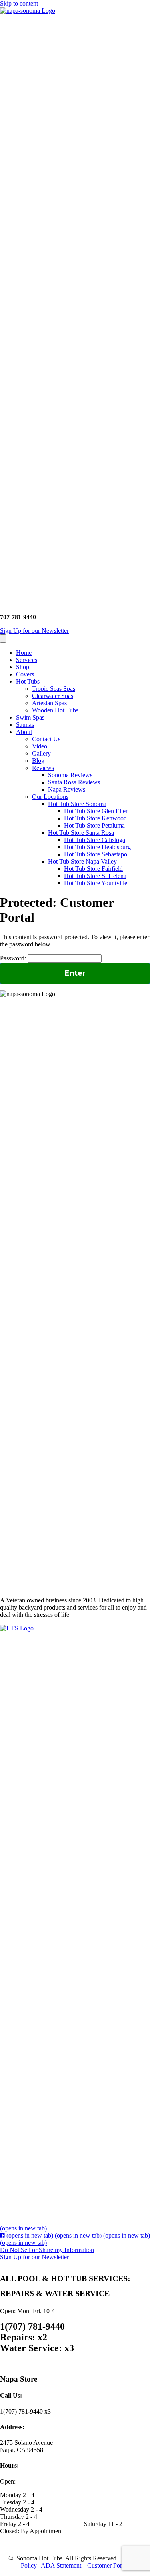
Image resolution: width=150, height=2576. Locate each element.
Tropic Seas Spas (54, 689)
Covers (25, 674)
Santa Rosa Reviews (74, 782)
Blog (38, 761)
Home (24, 653)
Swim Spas (30, 717)
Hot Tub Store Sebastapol (96, 854)
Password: (14, 958)
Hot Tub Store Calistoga (95, 840)
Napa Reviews (67, 789)
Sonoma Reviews (70, 775)
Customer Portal (108, 2565)
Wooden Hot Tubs (55, 710)
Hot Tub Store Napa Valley (82, 861)
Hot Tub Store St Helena (95, 876)
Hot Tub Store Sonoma (77, 804)
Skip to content (19, 3)
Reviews (43, 768)
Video (40, 746)
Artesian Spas (49, 703)
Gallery (41, 753)
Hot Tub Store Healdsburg (97, 847)
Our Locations (50, 797)
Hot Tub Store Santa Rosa (81, 833)
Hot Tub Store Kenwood (95, 818)
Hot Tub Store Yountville (96, 883)
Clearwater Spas (53, 696)
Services (27, 660)
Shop (23, 667)
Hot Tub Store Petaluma (94, 825)
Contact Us (46, 739)
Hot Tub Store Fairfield (93, 869)
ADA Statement (62, 2565)
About (24, 732)
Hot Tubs (28, 681)
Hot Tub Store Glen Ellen (96, 811)
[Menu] (3, 639)
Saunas (25, 725)
